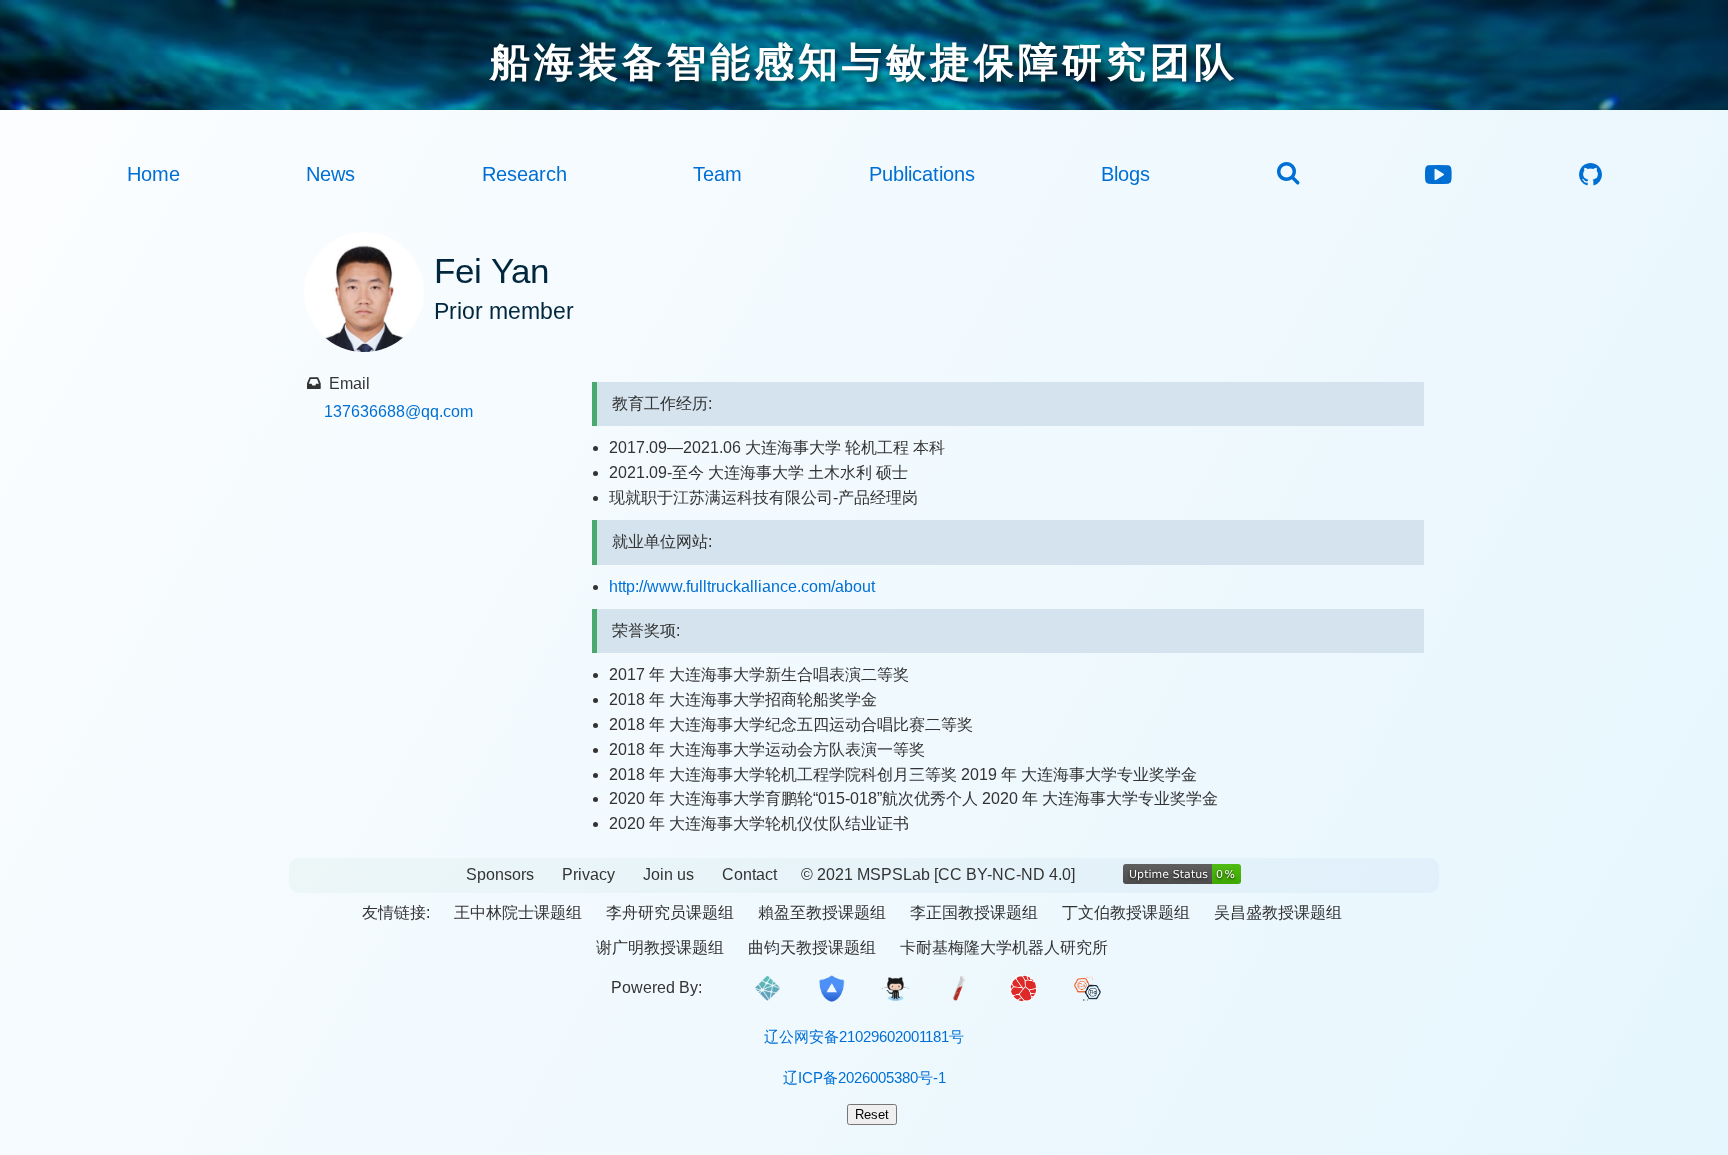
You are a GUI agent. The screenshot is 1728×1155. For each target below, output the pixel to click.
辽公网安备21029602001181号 (864, 1036)
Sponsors (500, 874)
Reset (872, 1114)
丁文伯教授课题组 (1126, 912)
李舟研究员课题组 (670, 912)
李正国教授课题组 (974, 912)
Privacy (588, 874)
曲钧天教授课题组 (812, 947)
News (330, 174)
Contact (749, 874)
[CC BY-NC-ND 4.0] (1004, 874)
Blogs (1125, 174)
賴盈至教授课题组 (822, 912)
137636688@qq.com (398, 411)
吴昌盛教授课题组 (1278, 912)
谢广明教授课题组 (660, 947)
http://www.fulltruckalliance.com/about (742, 586)
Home (153, 174)
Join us (668, 874)
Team (717, 174)
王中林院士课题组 (518, 912)
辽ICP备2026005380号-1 (864, 1077)
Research (524, 174)
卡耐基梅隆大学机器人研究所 (1004, 947)
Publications (922, 174)
